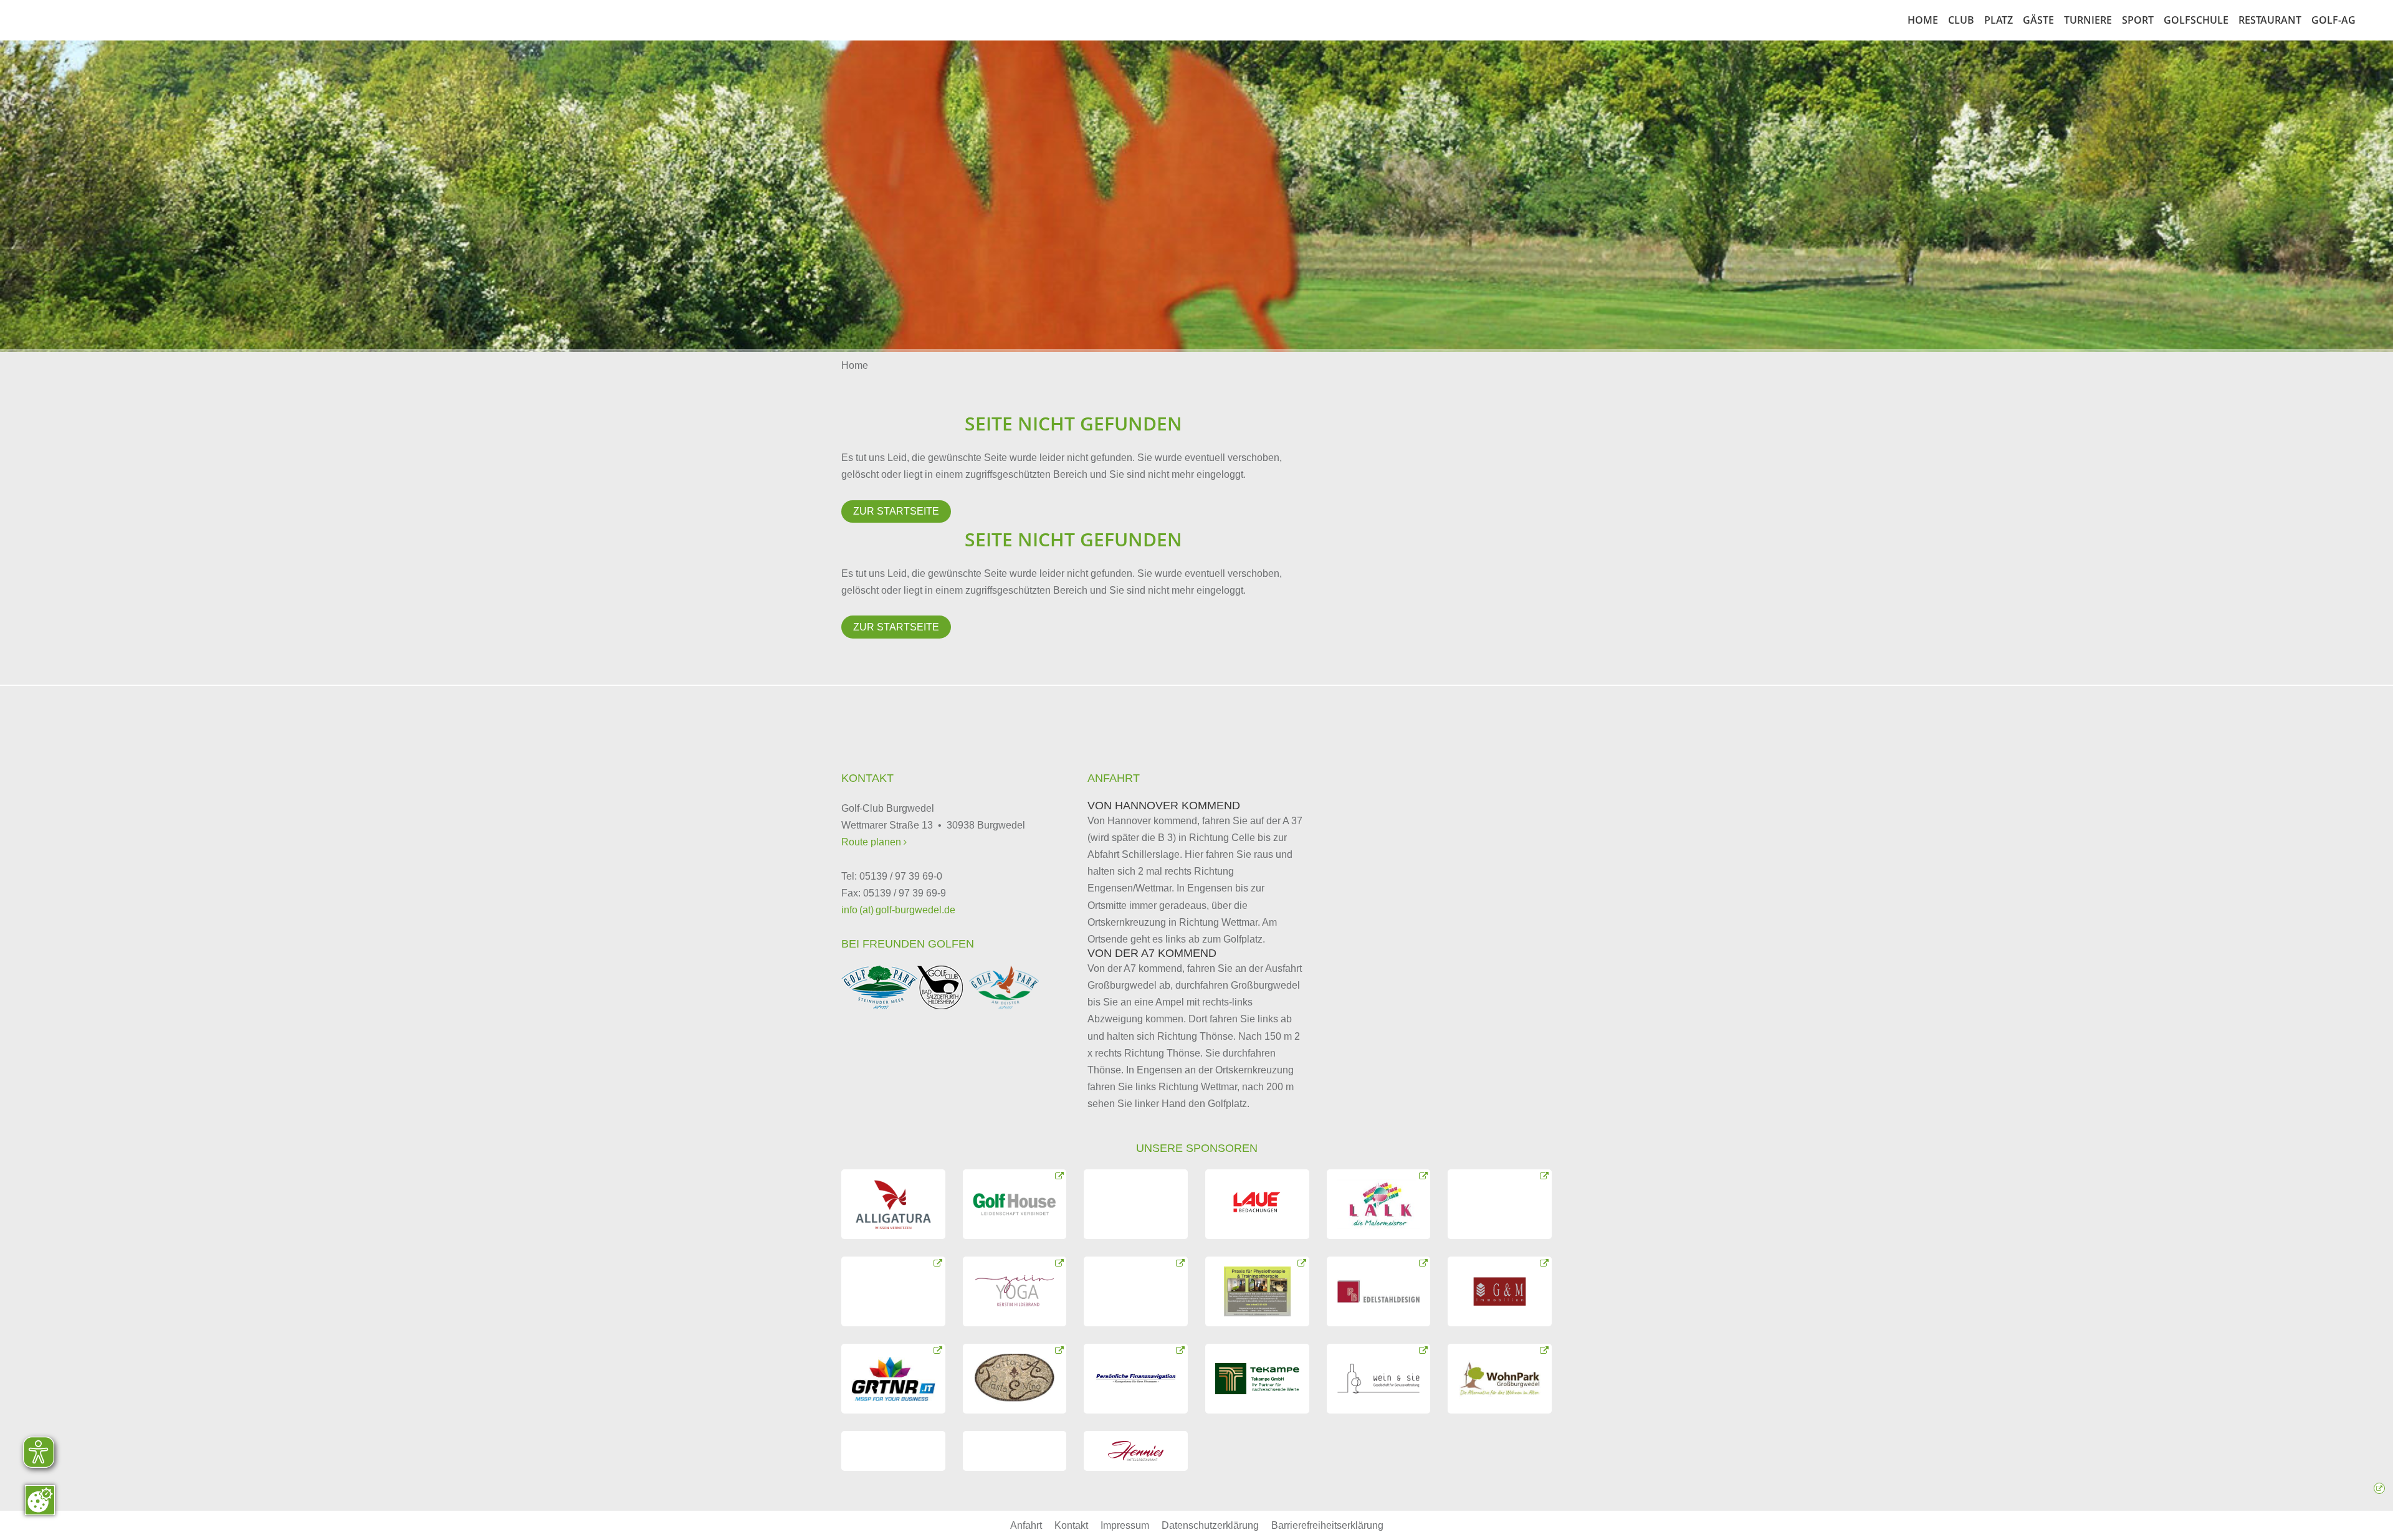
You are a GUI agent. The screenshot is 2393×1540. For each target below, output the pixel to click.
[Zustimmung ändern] (40, 1500)
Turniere (2088, 20)
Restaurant (2270, 20)
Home (1923, 20)
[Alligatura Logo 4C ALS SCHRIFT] (893, 1204)
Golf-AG (2333, 20)
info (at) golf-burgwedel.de (898, 910)
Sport (2138, 20)
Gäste (2038, 20)
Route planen (872, 842)
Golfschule (2196, 20)
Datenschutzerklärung (1210, 1525)
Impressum (1125, 1525)
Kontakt (1071, 1525)
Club (1961, 20)
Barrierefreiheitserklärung (1327, 1525)
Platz (1999, 20)
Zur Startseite (896, 511)
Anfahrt (1026, 1525)
